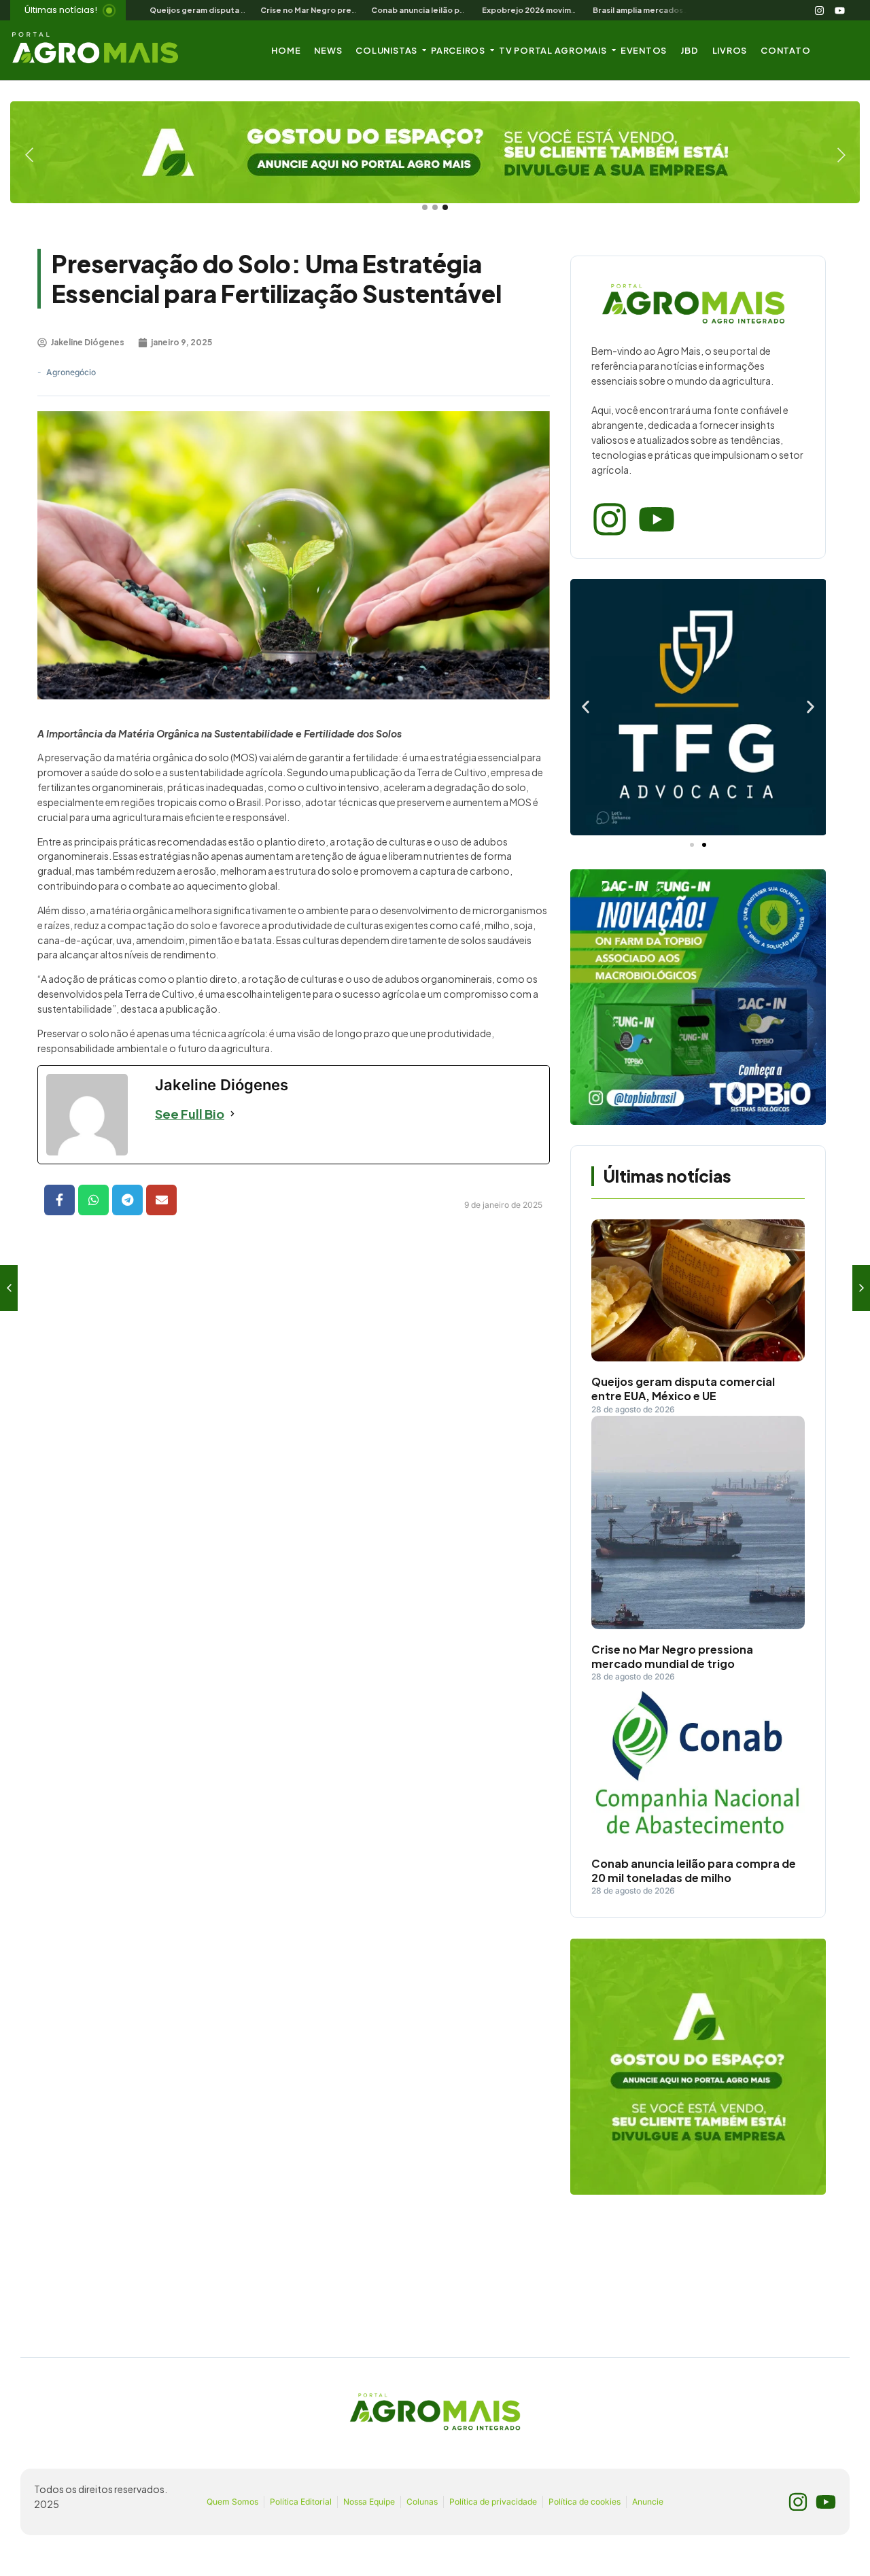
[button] (586, 707)
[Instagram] (820, 10)
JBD (689, 50)
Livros (730, 50)
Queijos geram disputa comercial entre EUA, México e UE (683, 1389)
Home (286, 50)
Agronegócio (71, 372)
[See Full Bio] (232, 1114)
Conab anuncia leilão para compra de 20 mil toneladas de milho (694, 1871)
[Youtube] (840, 10)
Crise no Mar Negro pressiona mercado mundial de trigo (672, 1657)
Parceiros (458, 50)
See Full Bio (190, 1114)
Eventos (644, 50)
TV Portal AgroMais (553, 50)
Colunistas (386, 50)
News (328, 50)
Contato (785, 50)
